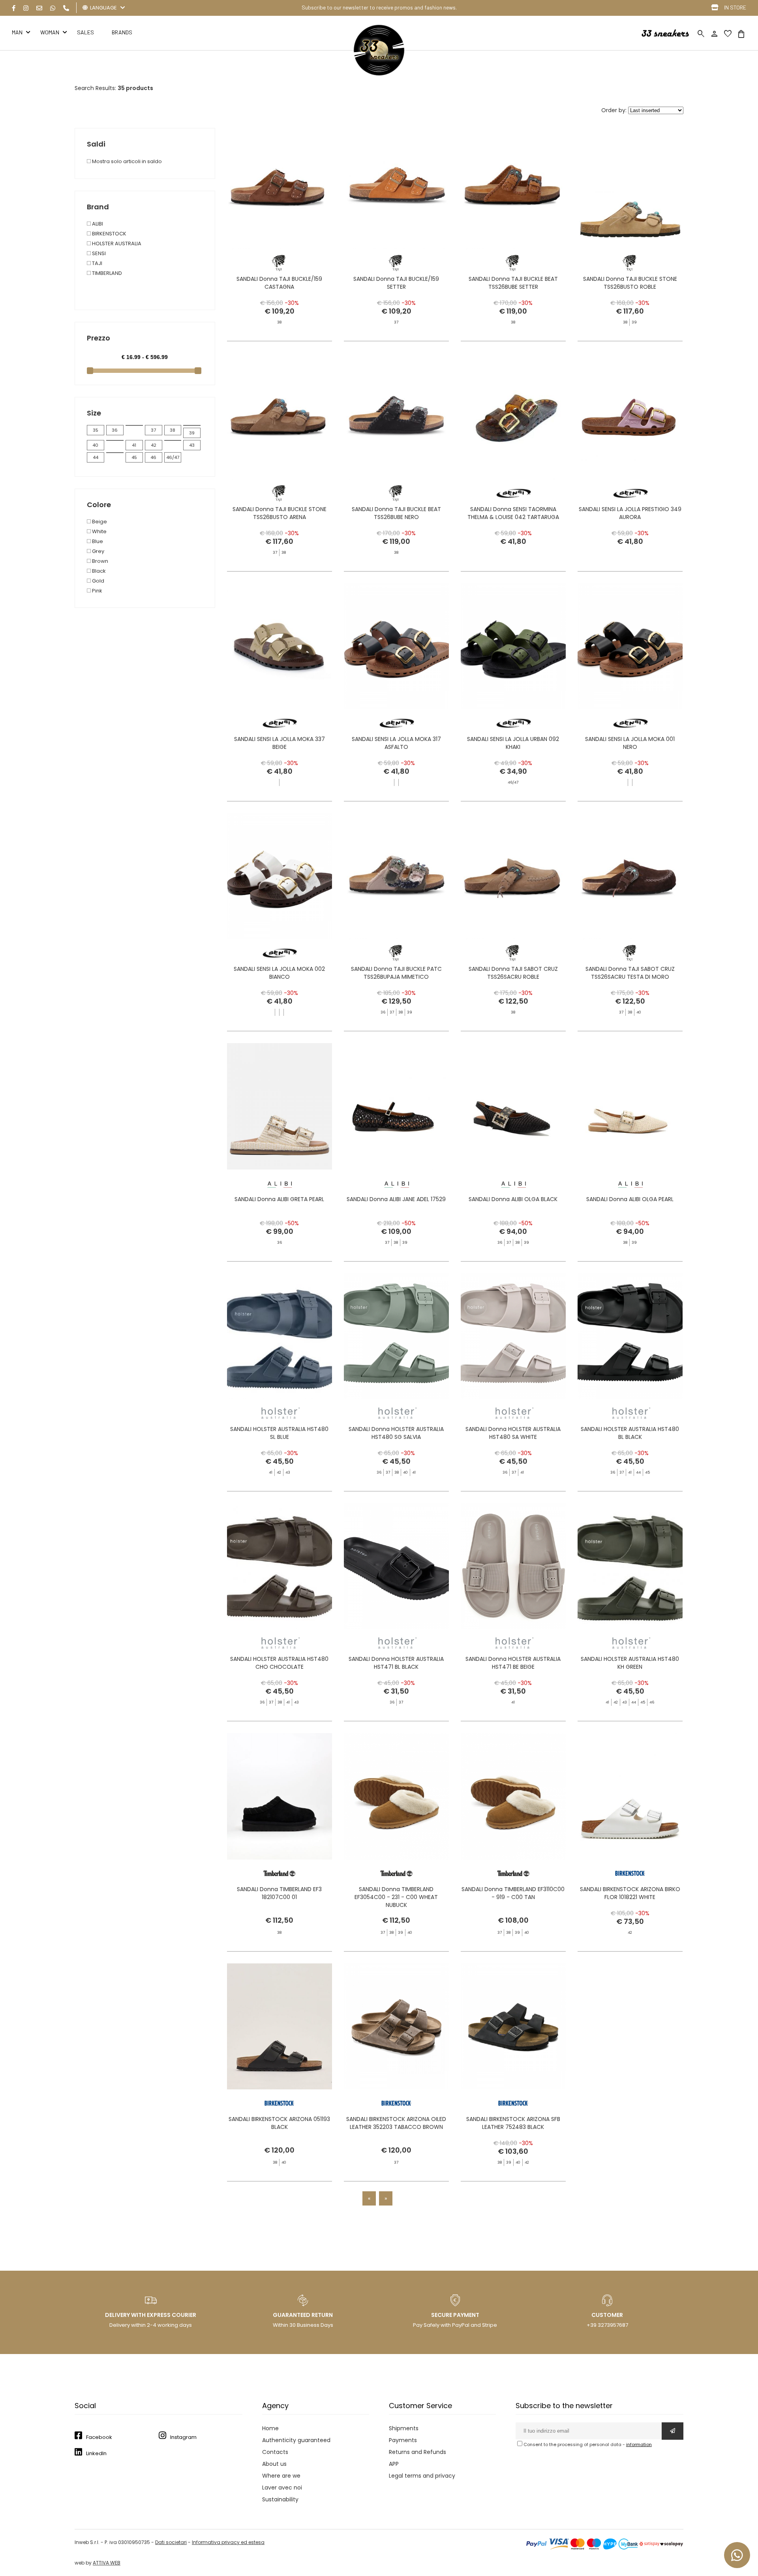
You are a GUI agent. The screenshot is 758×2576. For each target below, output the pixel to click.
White (99, 531)
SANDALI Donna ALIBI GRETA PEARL (279, 1199)
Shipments (404, 2428)
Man (17, 32)
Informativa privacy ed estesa (228, 2542)
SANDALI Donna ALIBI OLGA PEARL (630, 1199)
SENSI (98, 253)
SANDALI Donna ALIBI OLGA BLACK (513, 1199)
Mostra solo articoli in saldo (126, 161)
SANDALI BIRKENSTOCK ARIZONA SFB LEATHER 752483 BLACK (513, 2123)
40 (95, 445)
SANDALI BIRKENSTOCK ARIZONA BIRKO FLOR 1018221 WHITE (630, 1893)
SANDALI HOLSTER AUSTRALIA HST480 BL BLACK (630, 1433)
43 (192, 445)
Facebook (99, 2437)
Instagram (183, 2437)
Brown (99, 561)
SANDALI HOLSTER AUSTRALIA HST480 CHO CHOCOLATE (279, 1663)
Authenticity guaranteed (296, 2440)
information (639, 2444)
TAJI (97, 263)
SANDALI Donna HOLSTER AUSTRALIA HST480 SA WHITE (513, 1433)
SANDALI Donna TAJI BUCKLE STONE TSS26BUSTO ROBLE (630, 283)
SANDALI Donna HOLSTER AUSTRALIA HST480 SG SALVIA (396, 1433)
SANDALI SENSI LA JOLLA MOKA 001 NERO (630, 743)
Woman (50, 32)
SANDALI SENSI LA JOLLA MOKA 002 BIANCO (279, 973)
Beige (99, 522)
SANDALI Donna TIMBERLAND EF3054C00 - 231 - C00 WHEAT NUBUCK (396, 1897)
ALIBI (97, 224)
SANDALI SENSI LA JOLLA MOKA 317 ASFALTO (396, 743)
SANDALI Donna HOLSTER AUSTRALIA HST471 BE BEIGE (513, 1663)
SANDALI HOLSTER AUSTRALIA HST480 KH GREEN (630, 1663)
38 (173, 430)
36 (115, 430)
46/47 (173, 457)
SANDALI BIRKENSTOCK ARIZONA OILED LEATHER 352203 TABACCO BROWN (396, 2123)
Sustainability (280, 2499)
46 (153, 457)
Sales (85, 32)
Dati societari (171, 2542)
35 (96, 430)
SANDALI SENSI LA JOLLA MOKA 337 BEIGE (280, 743)
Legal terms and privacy (422, 2476)
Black (98, 571)
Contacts (275, 2452)
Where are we (281, 2476)
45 (134, 457)
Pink (97, 591)
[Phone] (66, 8)
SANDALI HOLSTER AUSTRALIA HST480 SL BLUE (279, 1433)
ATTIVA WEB (107, 2563)
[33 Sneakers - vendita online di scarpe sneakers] (379, 74)
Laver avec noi (282, 2488)
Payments (403, 2440)
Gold (98, 581)
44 (96, 457)
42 (154, 445)
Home (270, 2428)
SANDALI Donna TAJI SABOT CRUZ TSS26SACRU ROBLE (513, 973)
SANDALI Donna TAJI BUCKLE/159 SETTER (396, 283)
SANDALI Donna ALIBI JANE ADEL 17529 (396, 1199)
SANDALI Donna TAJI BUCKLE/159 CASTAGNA (279, 283)
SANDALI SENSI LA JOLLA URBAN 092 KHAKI (513, 743)
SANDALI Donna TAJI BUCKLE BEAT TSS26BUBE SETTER (513, 283)
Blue (97, 541)
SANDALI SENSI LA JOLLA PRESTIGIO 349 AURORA (630, 513)
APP (394, 2464)
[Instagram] (26, 8)
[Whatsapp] (53, 8)
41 (134, 445)
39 (192, 433)
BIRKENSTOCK (109, 234)
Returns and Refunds (417, 2452)
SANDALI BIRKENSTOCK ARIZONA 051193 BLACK (279, 2123)
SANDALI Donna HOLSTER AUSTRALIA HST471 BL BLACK (396, 1663)
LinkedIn (96, 2453)
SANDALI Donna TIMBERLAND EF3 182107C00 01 (279, 1893)
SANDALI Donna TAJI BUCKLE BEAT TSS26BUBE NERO (396, 513)
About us (274, 2464)
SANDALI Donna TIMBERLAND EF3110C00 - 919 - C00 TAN (513, 1893)
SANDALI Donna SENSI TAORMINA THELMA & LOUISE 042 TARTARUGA (513, 513)
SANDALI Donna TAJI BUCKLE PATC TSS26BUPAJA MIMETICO (396, 973)
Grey (98, 551)
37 (153, 430)
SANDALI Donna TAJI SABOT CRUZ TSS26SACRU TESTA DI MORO (630, 973)
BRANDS (122, 32)
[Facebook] (14, 8)
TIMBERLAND (106, 273)
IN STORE (735, 7)
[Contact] (39, 8)
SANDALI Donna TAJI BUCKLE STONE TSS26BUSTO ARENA (280, 513)
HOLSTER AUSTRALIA (116, 243)
